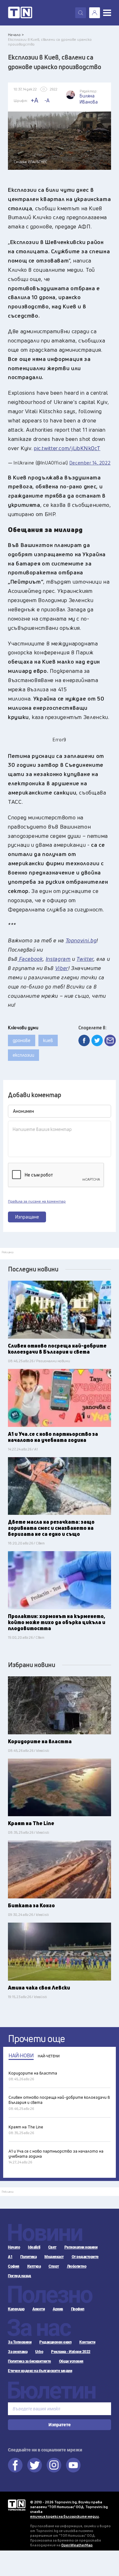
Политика (28, 2257)
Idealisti (34, 2247)
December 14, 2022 (90, 463)
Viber (62, 968)
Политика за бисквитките (30, 2361)
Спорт (54, 2266)
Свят (52, 2247)
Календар (16, 2309)
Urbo (39, 2352)
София (14, 2266)
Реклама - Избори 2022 (71, 2352)
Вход (95, 13)
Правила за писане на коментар (37, 1201)
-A (47, 100)
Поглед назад (19, 2276)
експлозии (23, 1055)
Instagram (58, 959)
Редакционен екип (55, 2342)
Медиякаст (54, 2257)
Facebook (30, 959)
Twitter (85, 959)
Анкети (39, 2309)
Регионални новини (81, 2247)
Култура (34, 2266)
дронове (22, 1040)
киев (48, 1040)
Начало (14, 2247)
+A (34, 100)
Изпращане (27, 1217)
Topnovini (17, 2505)
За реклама (18, 2352)
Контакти (87, 2342)
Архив (58, 2309)
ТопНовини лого (20, 13)
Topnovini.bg (81, 940)
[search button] (81, 13)
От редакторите (85, 2257)
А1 (10, 2257)
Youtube (73, 2465)
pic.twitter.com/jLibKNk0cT (67, 448)
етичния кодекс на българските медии (65, 2516)
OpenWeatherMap (77, 2545)
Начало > (16, 35)
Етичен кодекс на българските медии (40, 2371)
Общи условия (71, 2361)
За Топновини (20, 2342)
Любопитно (77, 2266)
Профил (78, 2309)
